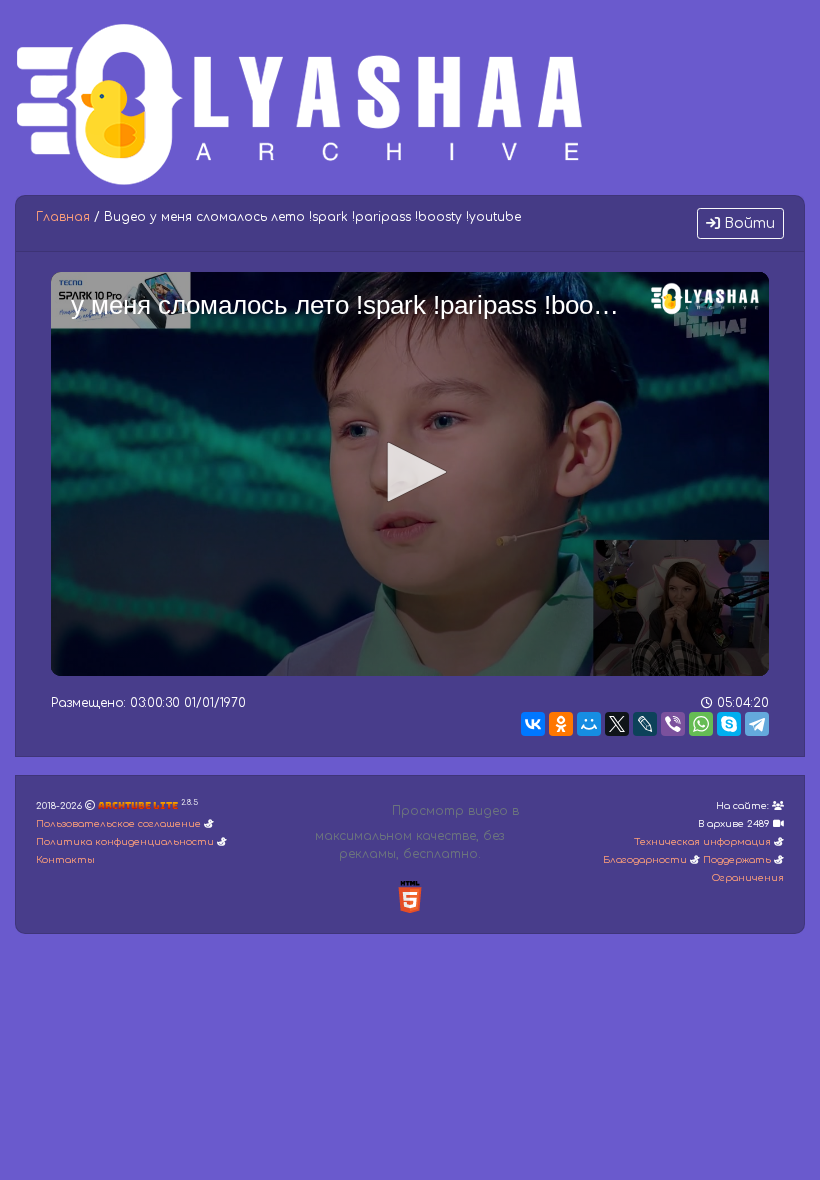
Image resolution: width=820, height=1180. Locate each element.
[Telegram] (757, 724)
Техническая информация (702, 842)
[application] (410, 474)
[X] (617, 724)
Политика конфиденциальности (125, 842)
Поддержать (737, 860)
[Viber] (673, 724)
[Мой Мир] (589, 724)
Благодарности (645, 860)
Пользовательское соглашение (118, 824)
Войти (747, 223)
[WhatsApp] (701, 724)
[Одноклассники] (561, 724)
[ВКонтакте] (533, 724)
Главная (63, 217)
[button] (410, 472)
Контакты (65, 860)
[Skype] (729, 724)
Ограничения (748, 878)
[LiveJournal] (645, 724)
